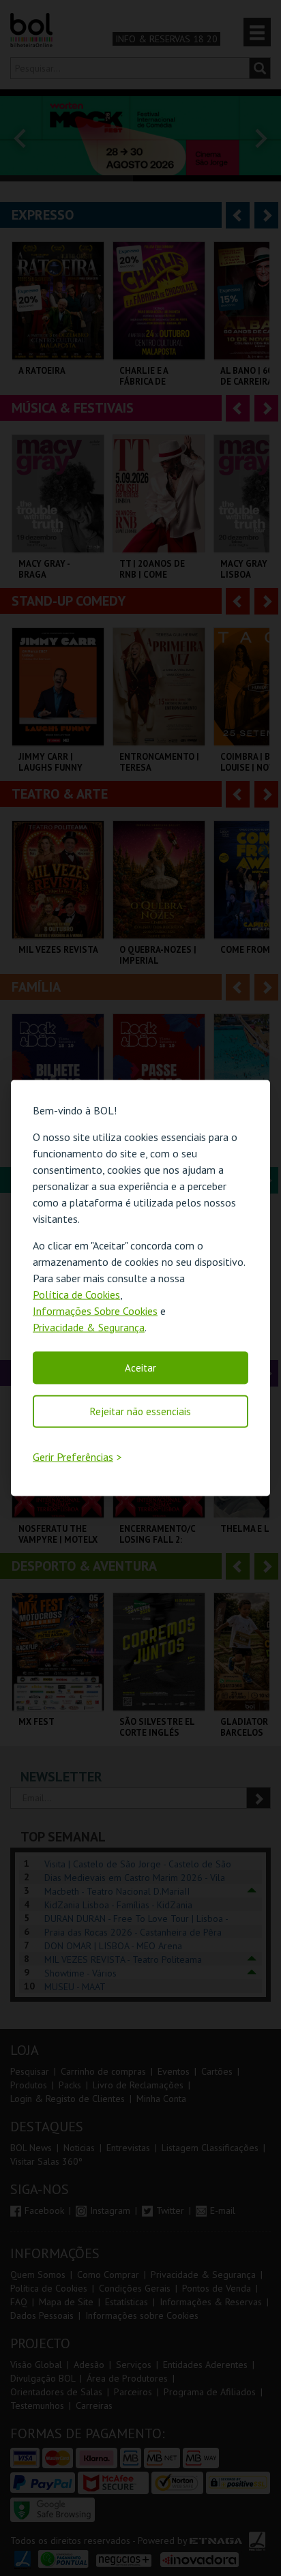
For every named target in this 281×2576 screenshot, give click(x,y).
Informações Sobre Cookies (95, 1310)
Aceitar (140, 1367)
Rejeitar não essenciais (140, 1411)
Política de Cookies (76, 1294)
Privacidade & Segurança (89, 1327)
